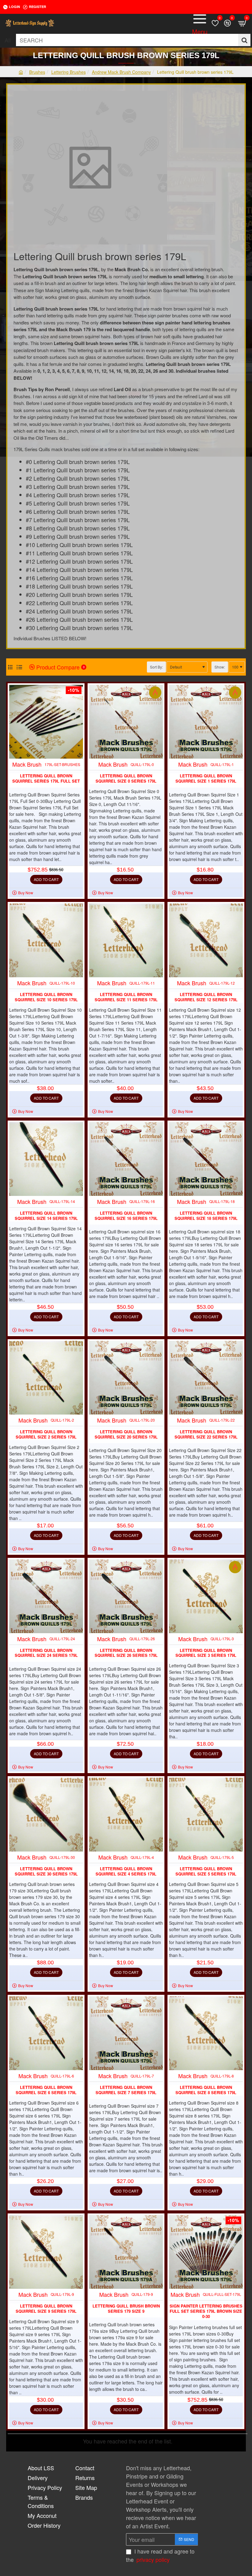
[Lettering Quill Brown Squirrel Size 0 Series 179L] (126, 722)
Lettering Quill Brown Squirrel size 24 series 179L (46, 1653)
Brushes (37, 72)
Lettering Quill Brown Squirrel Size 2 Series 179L (46, 1435)
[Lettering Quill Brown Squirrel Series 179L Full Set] (46, 722)
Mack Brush (27, 764)
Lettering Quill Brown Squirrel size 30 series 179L (46, 1871)
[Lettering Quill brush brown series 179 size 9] (126, 2252)
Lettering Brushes (69, 72)
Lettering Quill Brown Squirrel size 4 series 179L (126, 1871)
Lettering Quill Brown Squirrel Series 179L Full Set (46, 779)
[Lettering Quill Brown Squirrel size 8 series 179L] (206, 2033)
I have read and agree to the (160, 2555)
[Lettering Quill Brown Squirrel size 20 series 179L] (126, 1378)
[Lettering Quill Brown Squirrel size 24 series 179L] (46, 1596)
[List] (19, 667)
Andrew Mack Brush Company (121, 72)
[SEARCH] (244, 40)
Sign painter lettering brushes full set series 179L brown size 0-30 (206, 2311)
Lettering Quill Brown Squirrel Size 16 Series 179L (126, 1216)
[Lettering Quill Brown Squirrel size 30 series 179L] (46, 1815)
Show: (220, 667)
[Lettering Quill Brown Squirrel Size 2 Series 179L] (46, 1378)
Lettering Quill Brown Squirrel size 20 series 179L (126, 1435)
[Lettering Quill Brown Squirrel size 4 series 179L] (126, 1815)
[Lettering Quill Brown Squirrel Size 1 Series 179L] (206, 722)
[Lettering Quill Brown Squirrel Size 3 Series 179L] (206, 1596)
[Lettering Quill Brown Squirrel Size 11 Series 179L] (126, 940)
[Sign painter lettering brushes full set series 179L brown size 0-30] (206, 2252)
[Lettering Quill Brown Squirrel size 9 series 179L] (46, 2252)
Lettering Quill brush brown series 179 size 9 (126, 2309)
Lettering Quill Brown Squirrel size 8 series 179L (206, 2090)
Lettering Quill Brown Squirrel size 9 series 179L (46, 2309)
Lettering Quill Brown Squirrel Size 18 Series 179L (206, 1216)
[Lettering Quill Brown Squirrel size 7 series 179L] (126, 2033)
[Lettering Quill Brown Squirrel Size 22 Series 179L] (206, 1378)
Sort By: (156, 667)
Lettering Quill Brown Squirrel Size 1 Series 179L (206, 779)
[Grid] (10, 667)
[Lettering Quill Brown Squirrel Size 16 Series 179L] (126, 1159)
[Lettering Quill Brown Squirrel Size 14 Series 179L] (46, 1159)
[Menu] (200, 23)
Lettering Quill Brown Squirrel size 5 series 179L (206, 1871)
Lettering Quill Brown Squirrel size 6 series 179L (46, 2090)
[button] (46, 879)
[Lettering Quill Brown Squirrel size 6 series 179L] (46, 2033)
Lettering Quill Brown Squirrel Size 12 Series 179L (206, 997)
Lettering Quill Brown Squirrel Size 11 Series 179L (126, 997)
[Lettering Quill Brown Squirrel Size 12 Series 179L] (206, 940)
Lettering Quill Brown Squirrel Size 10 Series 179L (46, 997)
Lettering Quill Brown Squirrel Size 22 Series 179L (206, 1435)
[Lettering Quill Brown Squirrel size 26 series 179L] (126, 1596)
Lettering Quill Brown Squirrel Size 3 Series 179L (206, 1653)
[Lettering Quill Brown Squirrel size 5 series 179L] (206, 1815)
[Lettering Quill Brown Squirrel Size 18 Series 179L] (206, 1159)
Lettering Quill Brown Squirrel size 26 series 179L (126, 1653)
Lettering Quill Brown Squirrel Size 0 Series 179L (126, 779)
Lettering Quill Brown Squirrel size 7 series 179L (126, 2090)
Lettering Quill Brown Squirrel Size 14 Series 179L (46, 1216)
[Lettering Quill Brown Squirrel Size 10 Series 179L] (46, 940)
